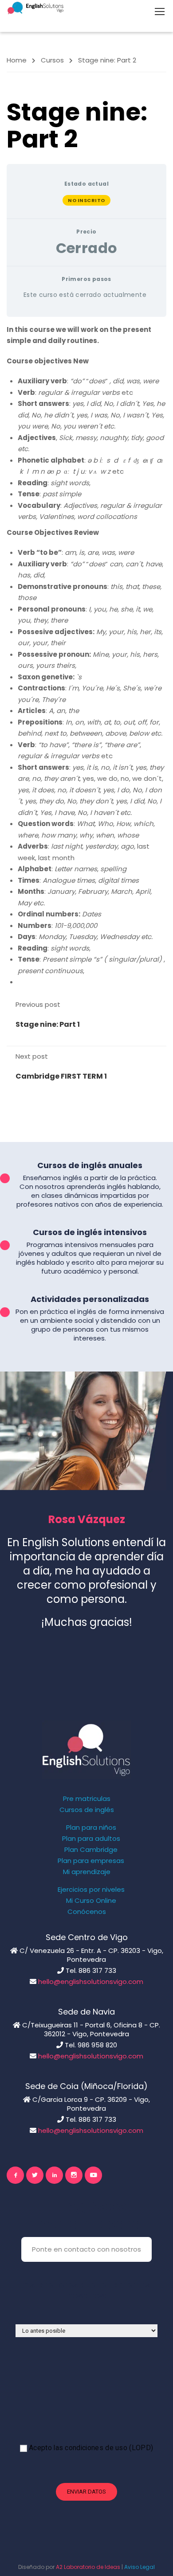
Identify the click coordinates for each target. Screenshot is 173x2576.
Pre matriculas (87, 1799)
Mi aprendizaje (87, 1872)
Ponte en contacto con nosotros (86, 2249)
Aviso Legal (140, 2567)
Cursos (52, 60)
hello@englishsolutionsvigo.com (91, 1982)
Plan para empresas (91, 1861)
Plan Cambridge (91, 1850)
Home (17, 60)
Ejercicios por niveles (91, 1890)
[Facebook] (15, 2175)
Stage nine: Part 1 (48, 1024)
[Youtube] (93, 2175)
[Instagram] (74, 2175)
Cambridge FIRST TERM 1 (61, 1076)
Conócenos (87, 1912)
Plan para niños (91, 1828)
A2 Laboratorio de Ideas (88, 2567)
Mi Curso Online (91, 1901)
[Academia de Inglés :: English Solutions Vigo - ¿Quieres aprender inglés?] (35, 8)
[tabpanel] (86, 656)
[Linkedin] (54, 2175)
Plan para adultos (91, 1839)
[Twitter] (35, 2175)
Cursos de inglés (87, 1810)
